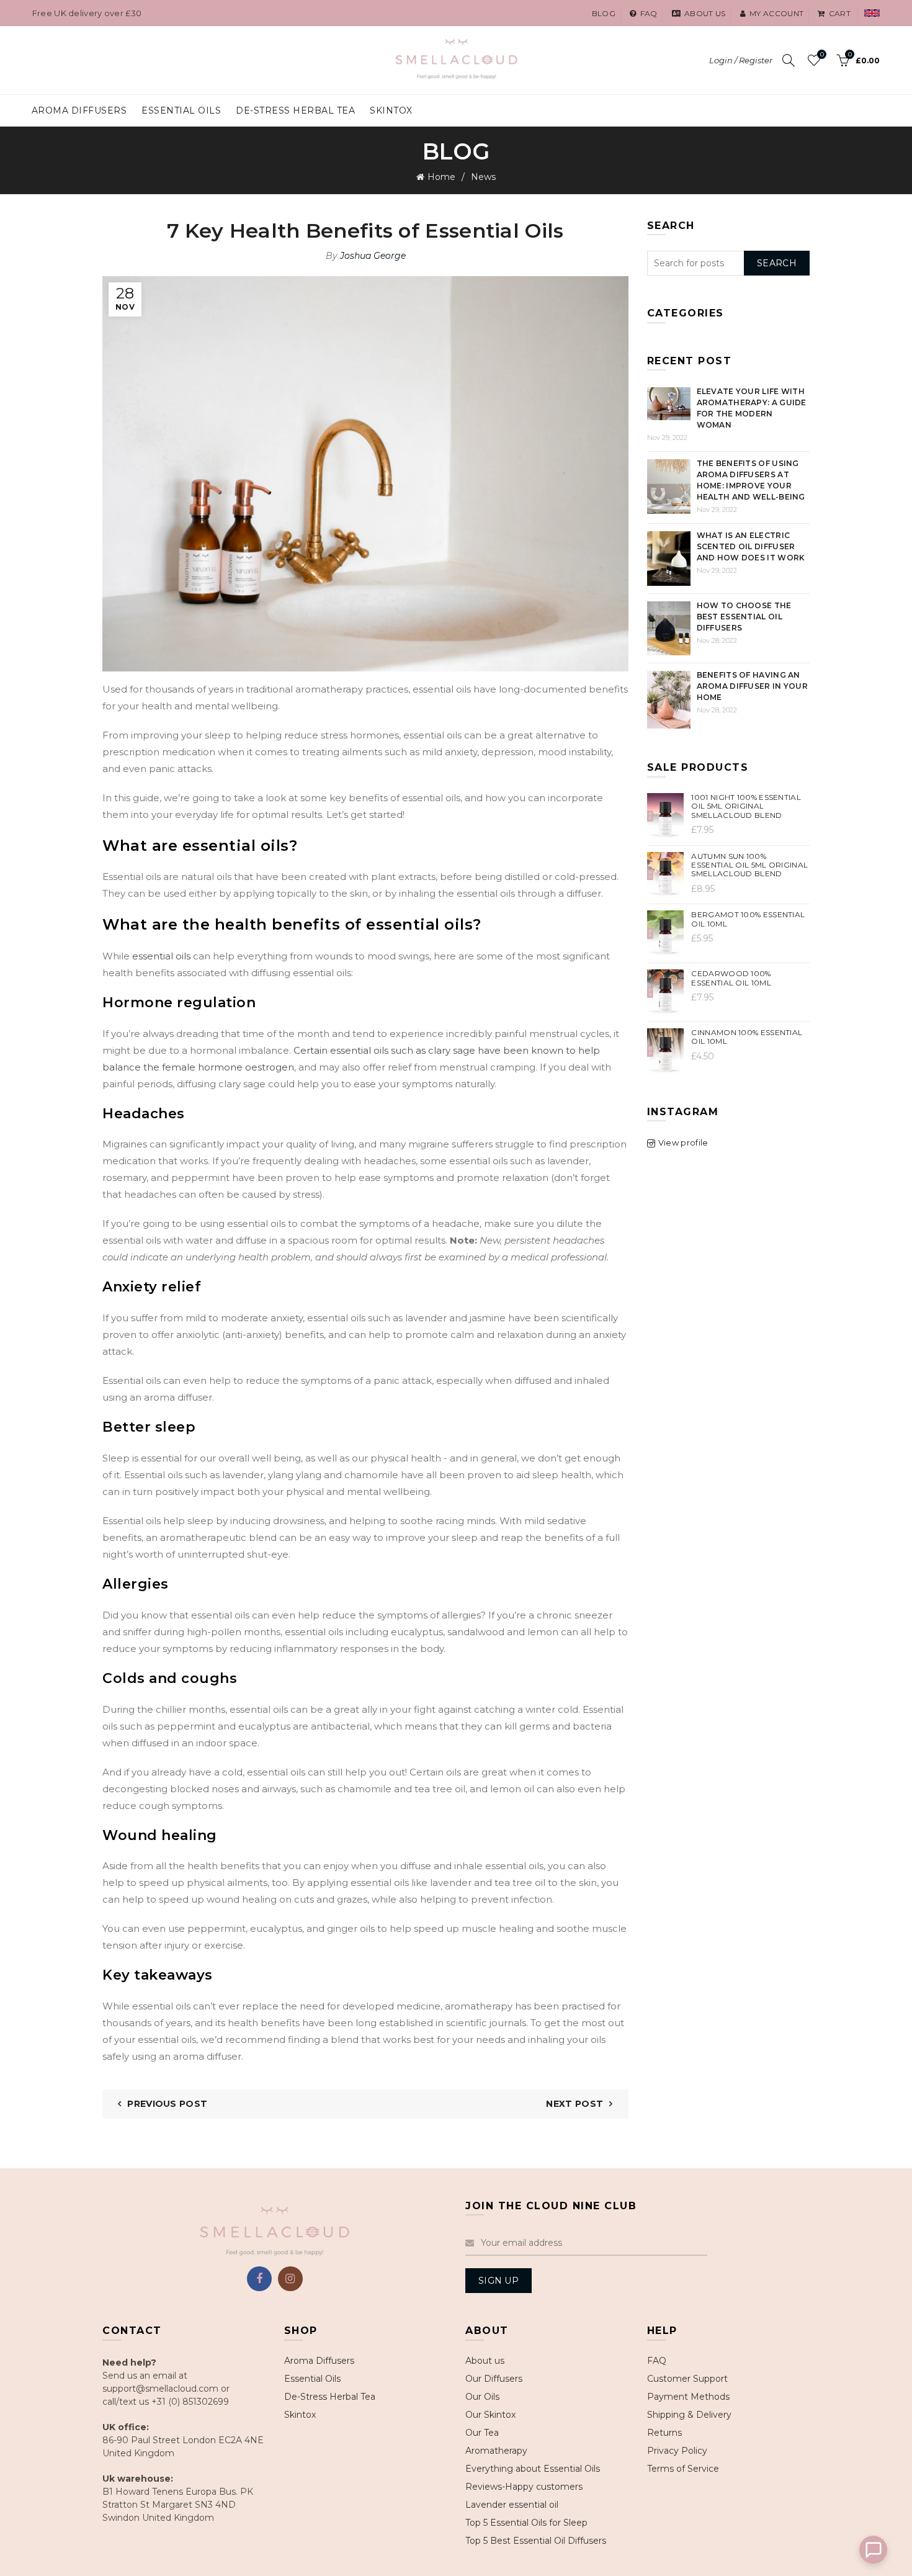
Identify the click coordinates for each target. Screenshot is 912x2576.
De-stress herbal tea (295, 110)
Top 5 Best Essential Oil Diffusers (536, 2541)
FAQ (657, 2361)
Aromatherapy (496, 2451)
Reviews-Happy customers (524, 2487)
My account (776, 13)
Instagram (290, 2279)
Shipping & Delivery (689, 2415)
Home (441, 177)
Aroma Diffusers (79, 110)
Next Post (574, 2104)
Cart (840, 13)
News (483, 177)
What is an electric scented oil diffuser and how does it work (751, 546)
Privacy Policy (677, 2451)
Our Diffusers (494, 2379)
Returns (664, 2433)
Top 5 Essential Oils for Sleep (526, 2523)
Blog (604, 13)
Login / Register (741, 60)
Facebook (259, 2279)
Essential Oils (312, 2379)
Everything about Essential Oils (533, 2469)
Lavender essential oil (512, 2505)
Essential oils (181, 110)
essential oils (161, 956)
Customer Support (687, 2379)
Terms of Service (683, 2469)
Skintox (391, 110)
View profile (683, 1142)
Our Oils (482, 2397)
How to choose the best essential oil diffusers (744, 617)
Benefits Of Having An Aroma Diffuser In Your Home (753, 686)
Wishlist (822, 55)
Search (777, 263)
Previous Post (167, 2104)
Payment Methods (688, 2397)
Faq (649, 13)
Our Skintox (490, 2415)
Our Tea (482, 2433)
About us (705, 13)
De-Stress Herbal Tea (330, 2397)
